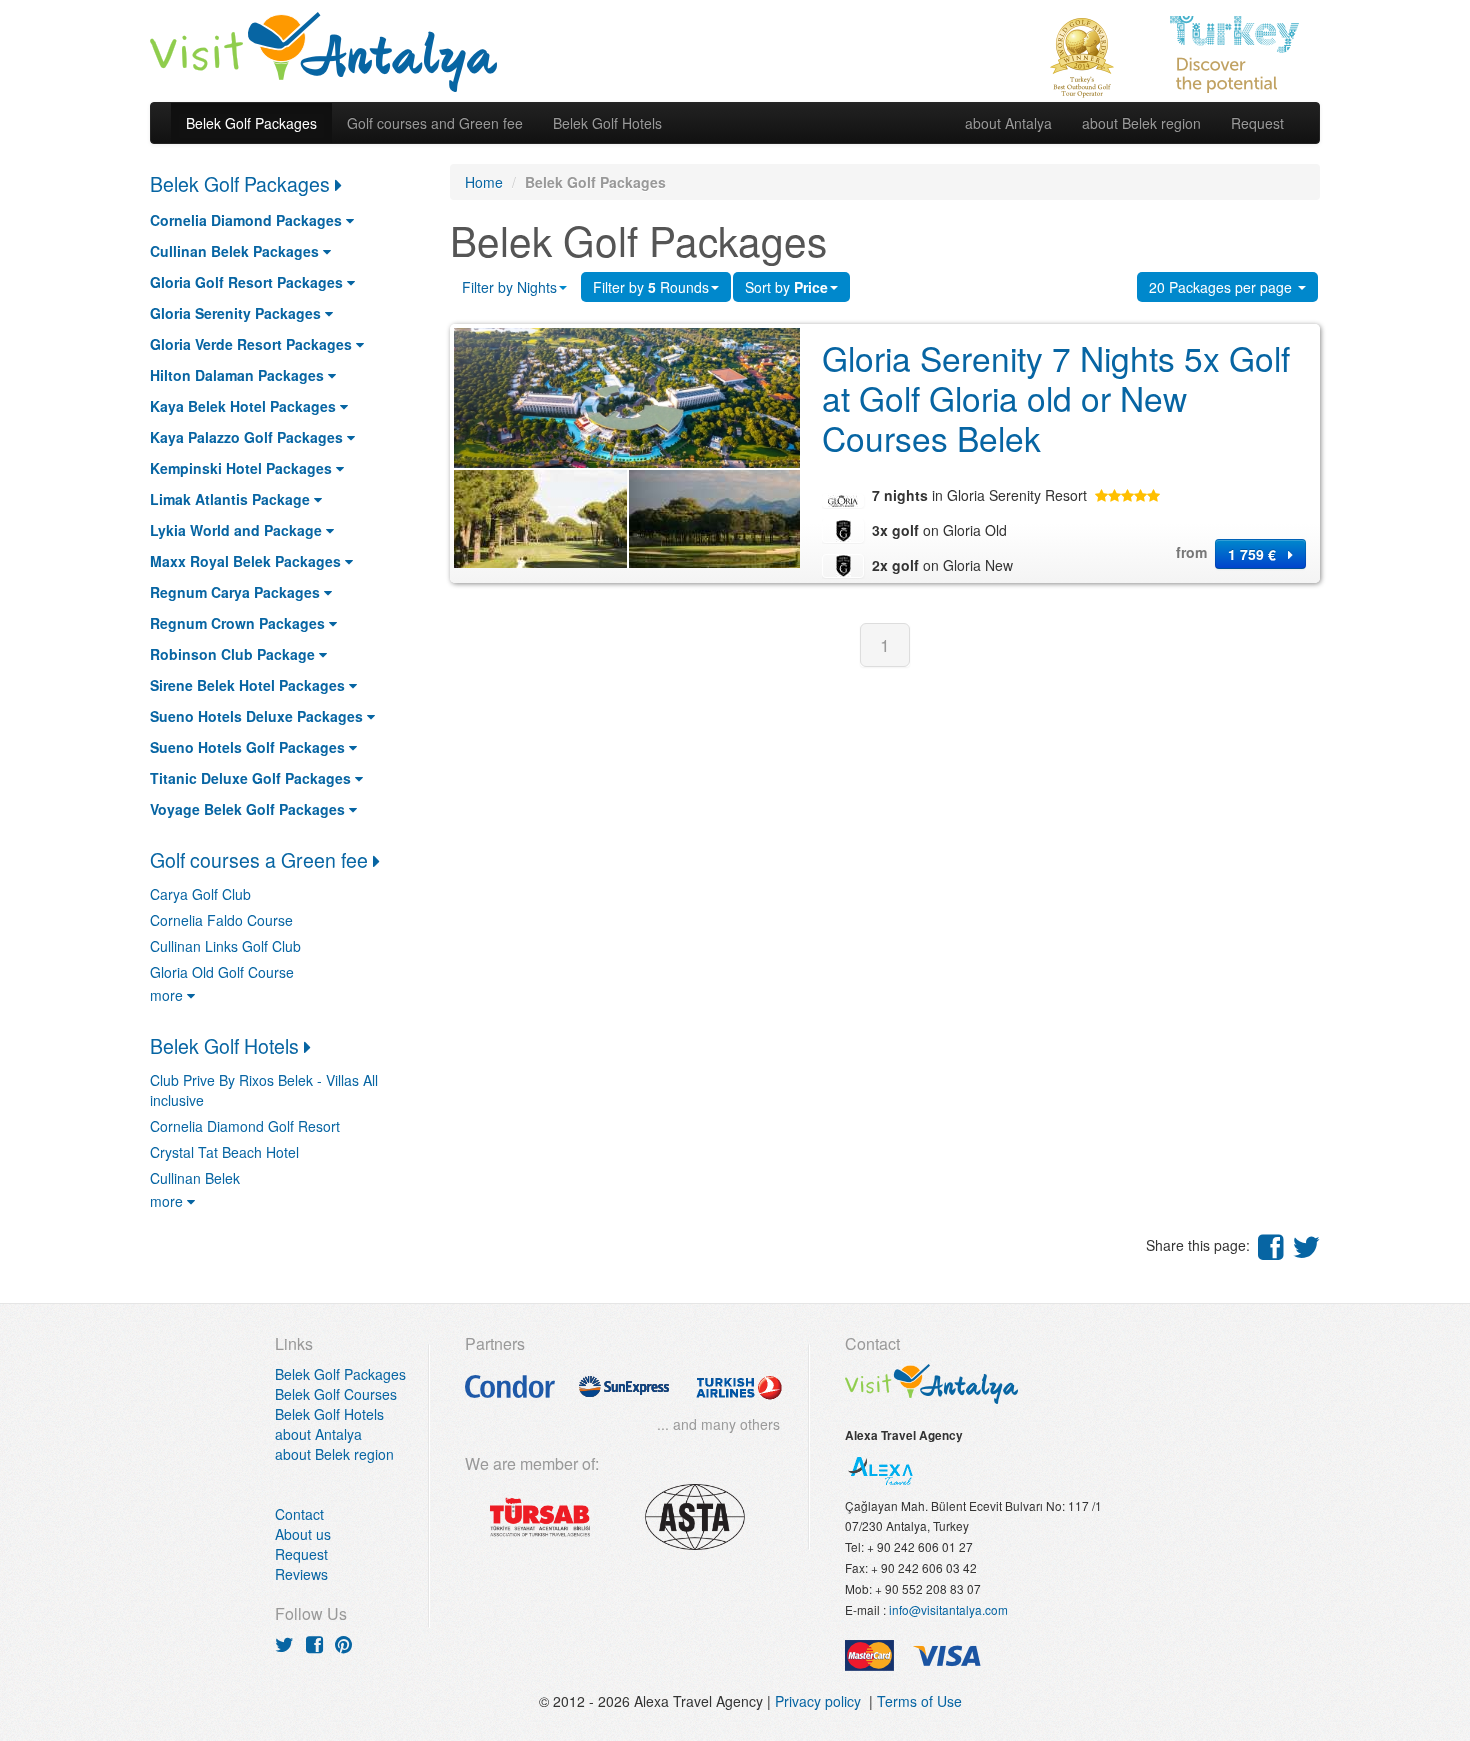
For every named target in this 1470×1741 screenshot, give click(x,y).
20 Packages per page (1222, 287)
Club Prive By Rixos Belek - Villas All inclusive (264, 1090)
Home (484, 182)
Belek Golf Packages (251, 123)
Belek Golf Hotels (607, 123)
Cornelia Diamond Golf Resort (245, 1126)
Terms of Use (919, 1701)
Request (1257, 123)
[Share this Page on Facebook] (1271, 1245)
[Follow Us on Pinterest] (343, 1643)
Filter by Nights (509, 287)
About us (303, 1534)
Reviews (301, 1574)
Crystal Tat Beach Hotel (224, 1152)
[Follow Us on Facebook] (314, 1643)
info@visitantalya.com (948, 1609)
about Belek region (1141, 123)
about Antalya (1008, 123)
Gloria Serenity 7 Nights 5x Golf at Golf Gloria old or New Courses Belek (1056, 398)
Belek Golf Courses (336, 1394)
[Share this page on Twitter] (1306, 1245)
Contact (299, 1514)
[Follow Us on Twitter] (284, 1643)
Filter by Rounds (651, 287)
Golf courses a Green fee (261, 860)
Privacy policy (822, 1701)
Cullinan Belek (195, 1178)
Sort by (786, 287)
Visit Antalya (324, 50)
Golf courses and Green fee (435, 123)
